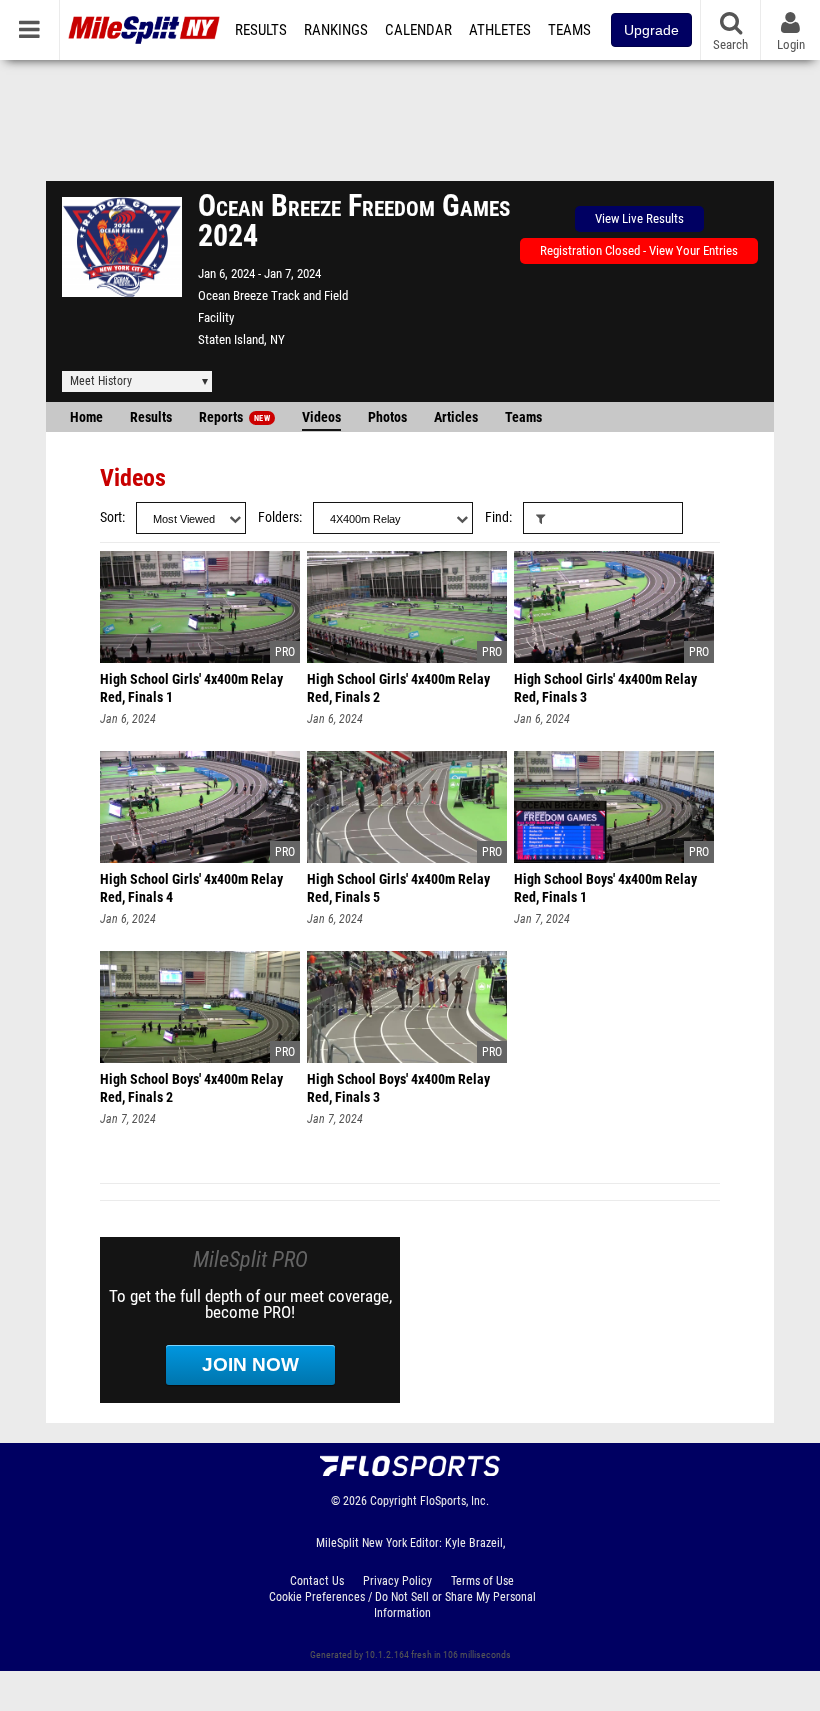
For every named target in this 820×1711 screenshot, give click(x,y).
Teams (569, 30)
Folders (278, 517)
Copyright (393, 1501)
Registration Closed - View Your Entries (639, 250)
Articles (456, 417)
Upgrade (651, 30)
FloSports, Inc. (454, 1501)
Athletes (500, 30)
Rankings (336, 30)
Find (497, 517)
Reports (234, 417)
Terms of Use (482, 1581)
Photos (387, 417)
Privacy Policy (397, 1581)
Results (261, 30)
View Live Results (639, 218)
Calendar (418, 30)
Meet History (101, 381)
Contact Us (317, 1581)
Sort (111, 517)
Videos (321, 417)
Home (86, 417)
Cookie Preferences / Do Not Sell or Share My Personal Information (402, 1605)
